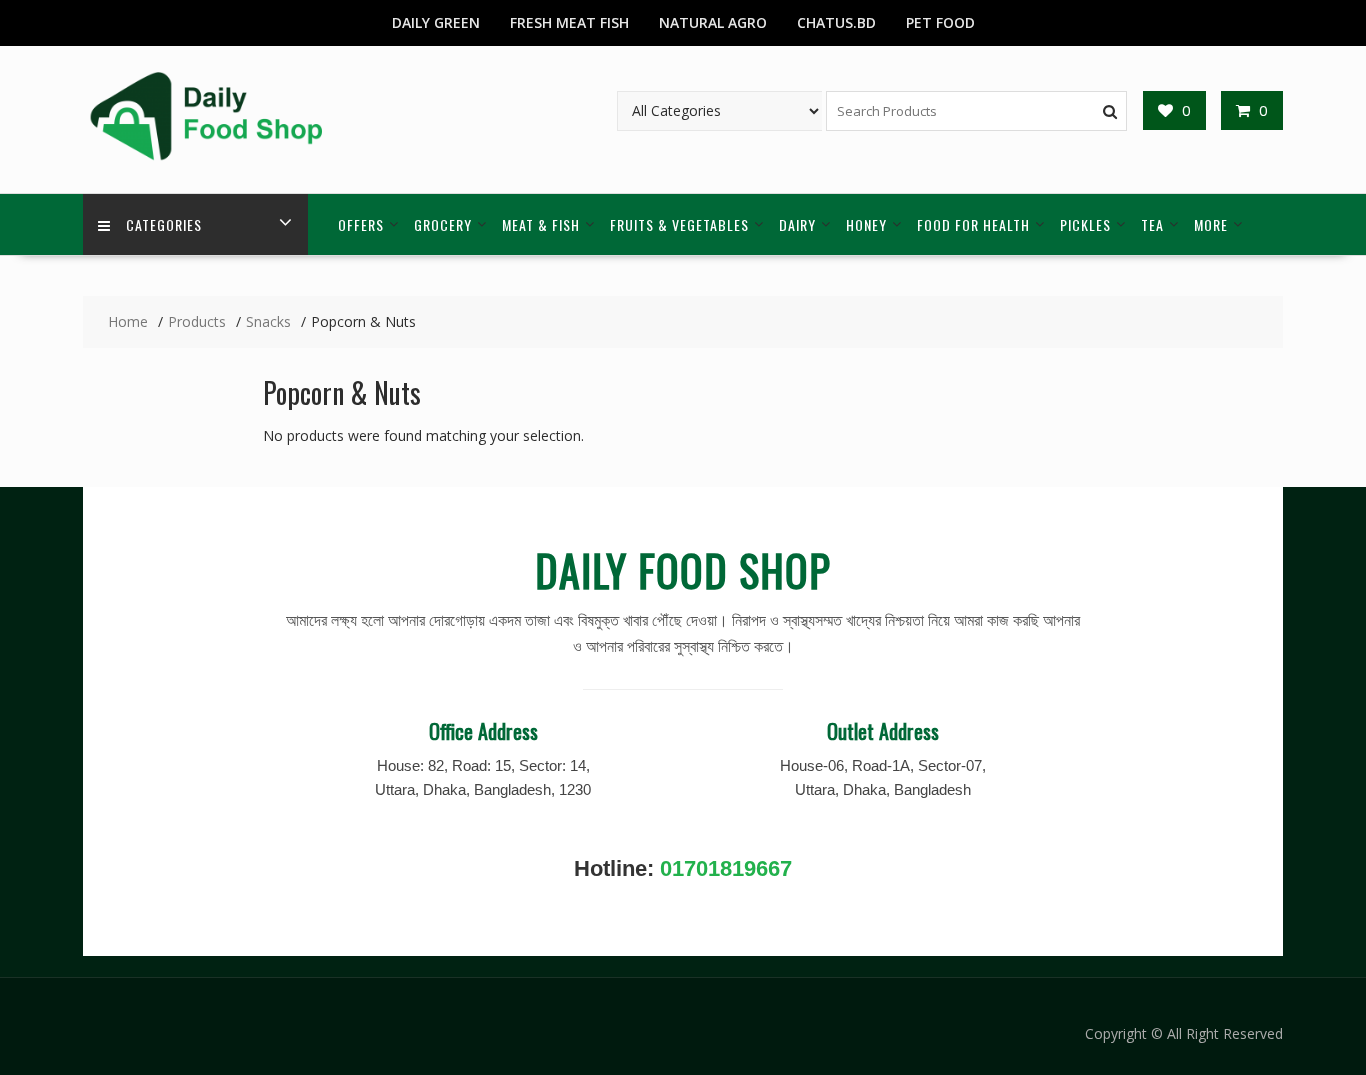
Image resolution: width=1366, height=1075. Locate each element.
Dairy (797, 224)
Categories (164, 224)
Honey (866, 224)
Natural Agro (713, 22)
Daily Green (436, 22)
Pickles (1085, 224)
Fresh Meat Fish (569, 22)
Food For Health (973, 224)
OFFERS (361, 224)
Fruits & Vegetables (679, 224)
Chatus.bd (836, 22)
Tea (1152, 224)
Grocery (443, 224)
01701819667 (726, 868)
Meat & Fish (541, 224)
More (1211, 224)
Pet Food (940, 22)
